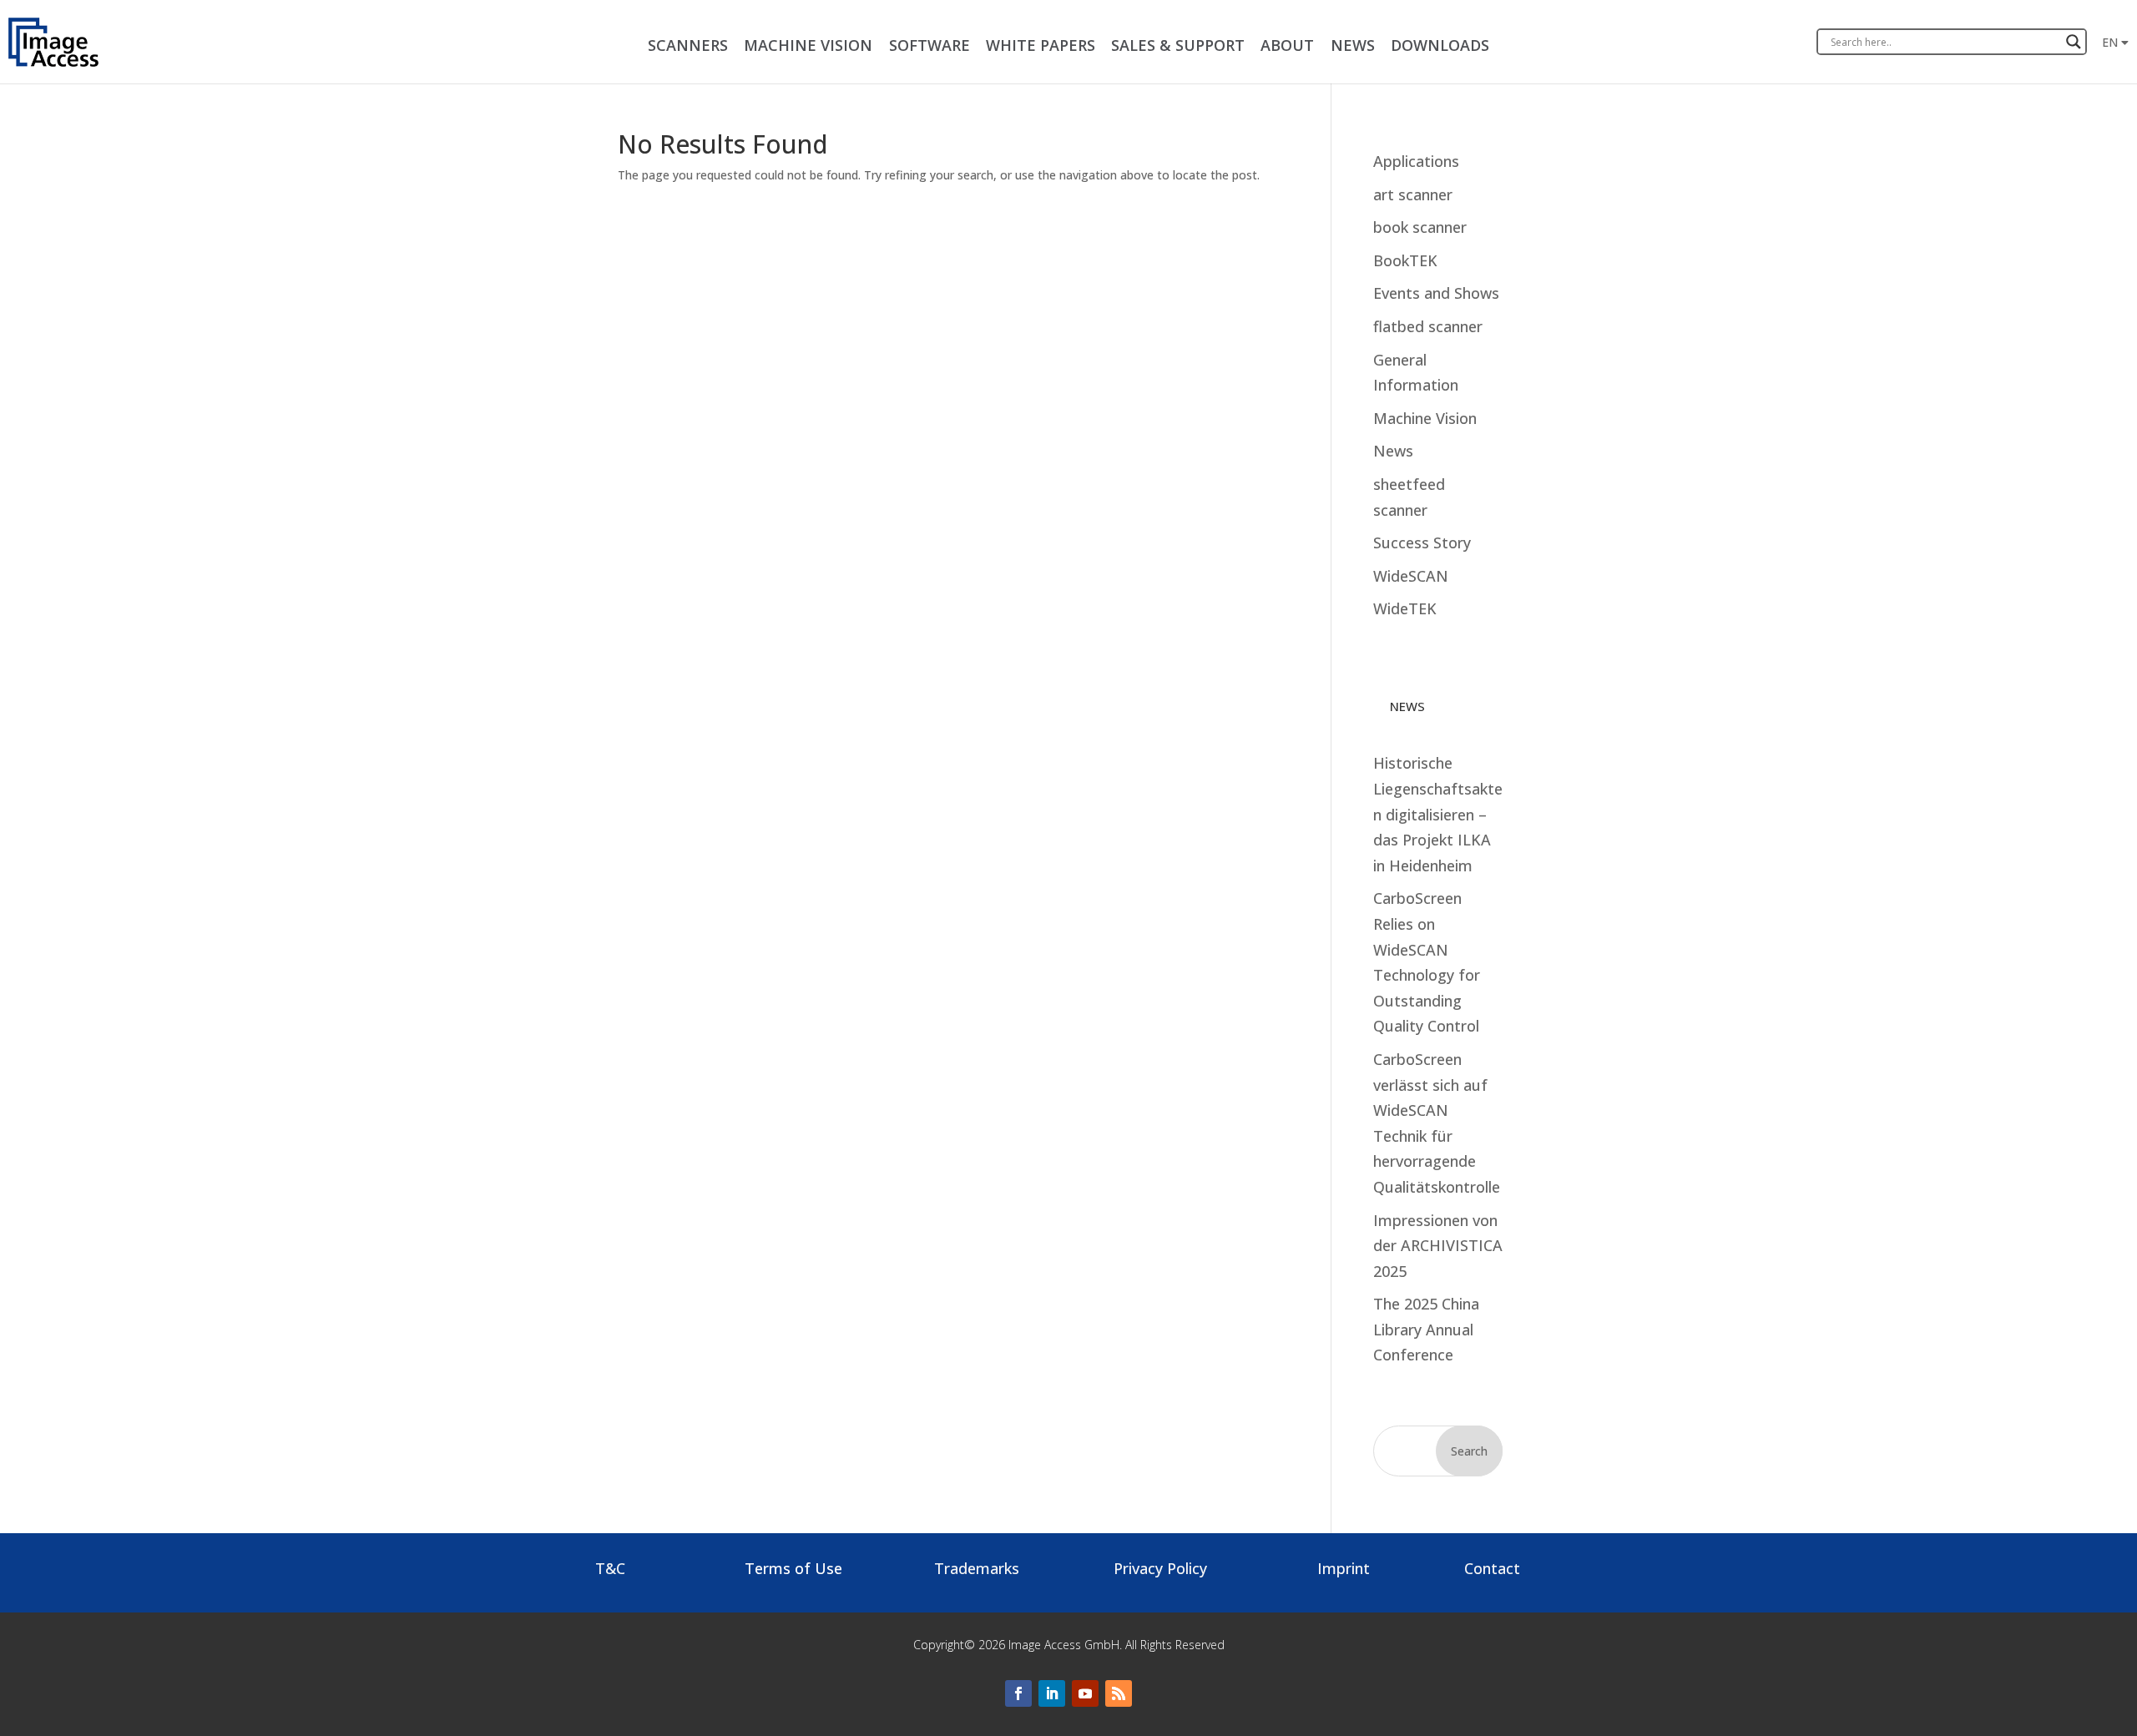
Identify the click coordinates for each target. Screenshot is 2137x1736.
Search (1469, 1451)
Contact (1492, 1568)
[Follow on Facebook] (1018, 1693)
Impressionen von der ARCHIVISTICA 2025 (1438, 1246)
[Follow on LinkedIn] (1052, 1693)
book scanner (1420, 227)
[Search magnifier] (2074, 42)
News (1393, 451)
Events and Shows (1436, 293)
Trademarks (977, 1568)
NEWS (1353, 45)
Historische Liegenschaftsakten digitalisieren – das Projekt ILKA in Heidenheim (1438, 814)
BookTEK (1405, 260)
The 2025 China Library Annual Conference (1426, 1329)
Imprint (1344, 1568)
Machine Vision (1425, 418)
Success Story (1422, 542)
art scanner (1413, 194)
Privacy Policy (1160, 1568)
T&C (610, 1568)
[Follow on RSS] (1119, 1693)
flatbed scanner (1428, 326)
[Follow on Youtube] (1085, 1693)
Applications (1416, 161)
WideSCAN (1411, 576)
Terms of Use (793, 1568)
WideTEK (1405, 608)
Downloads (1440, 45)
